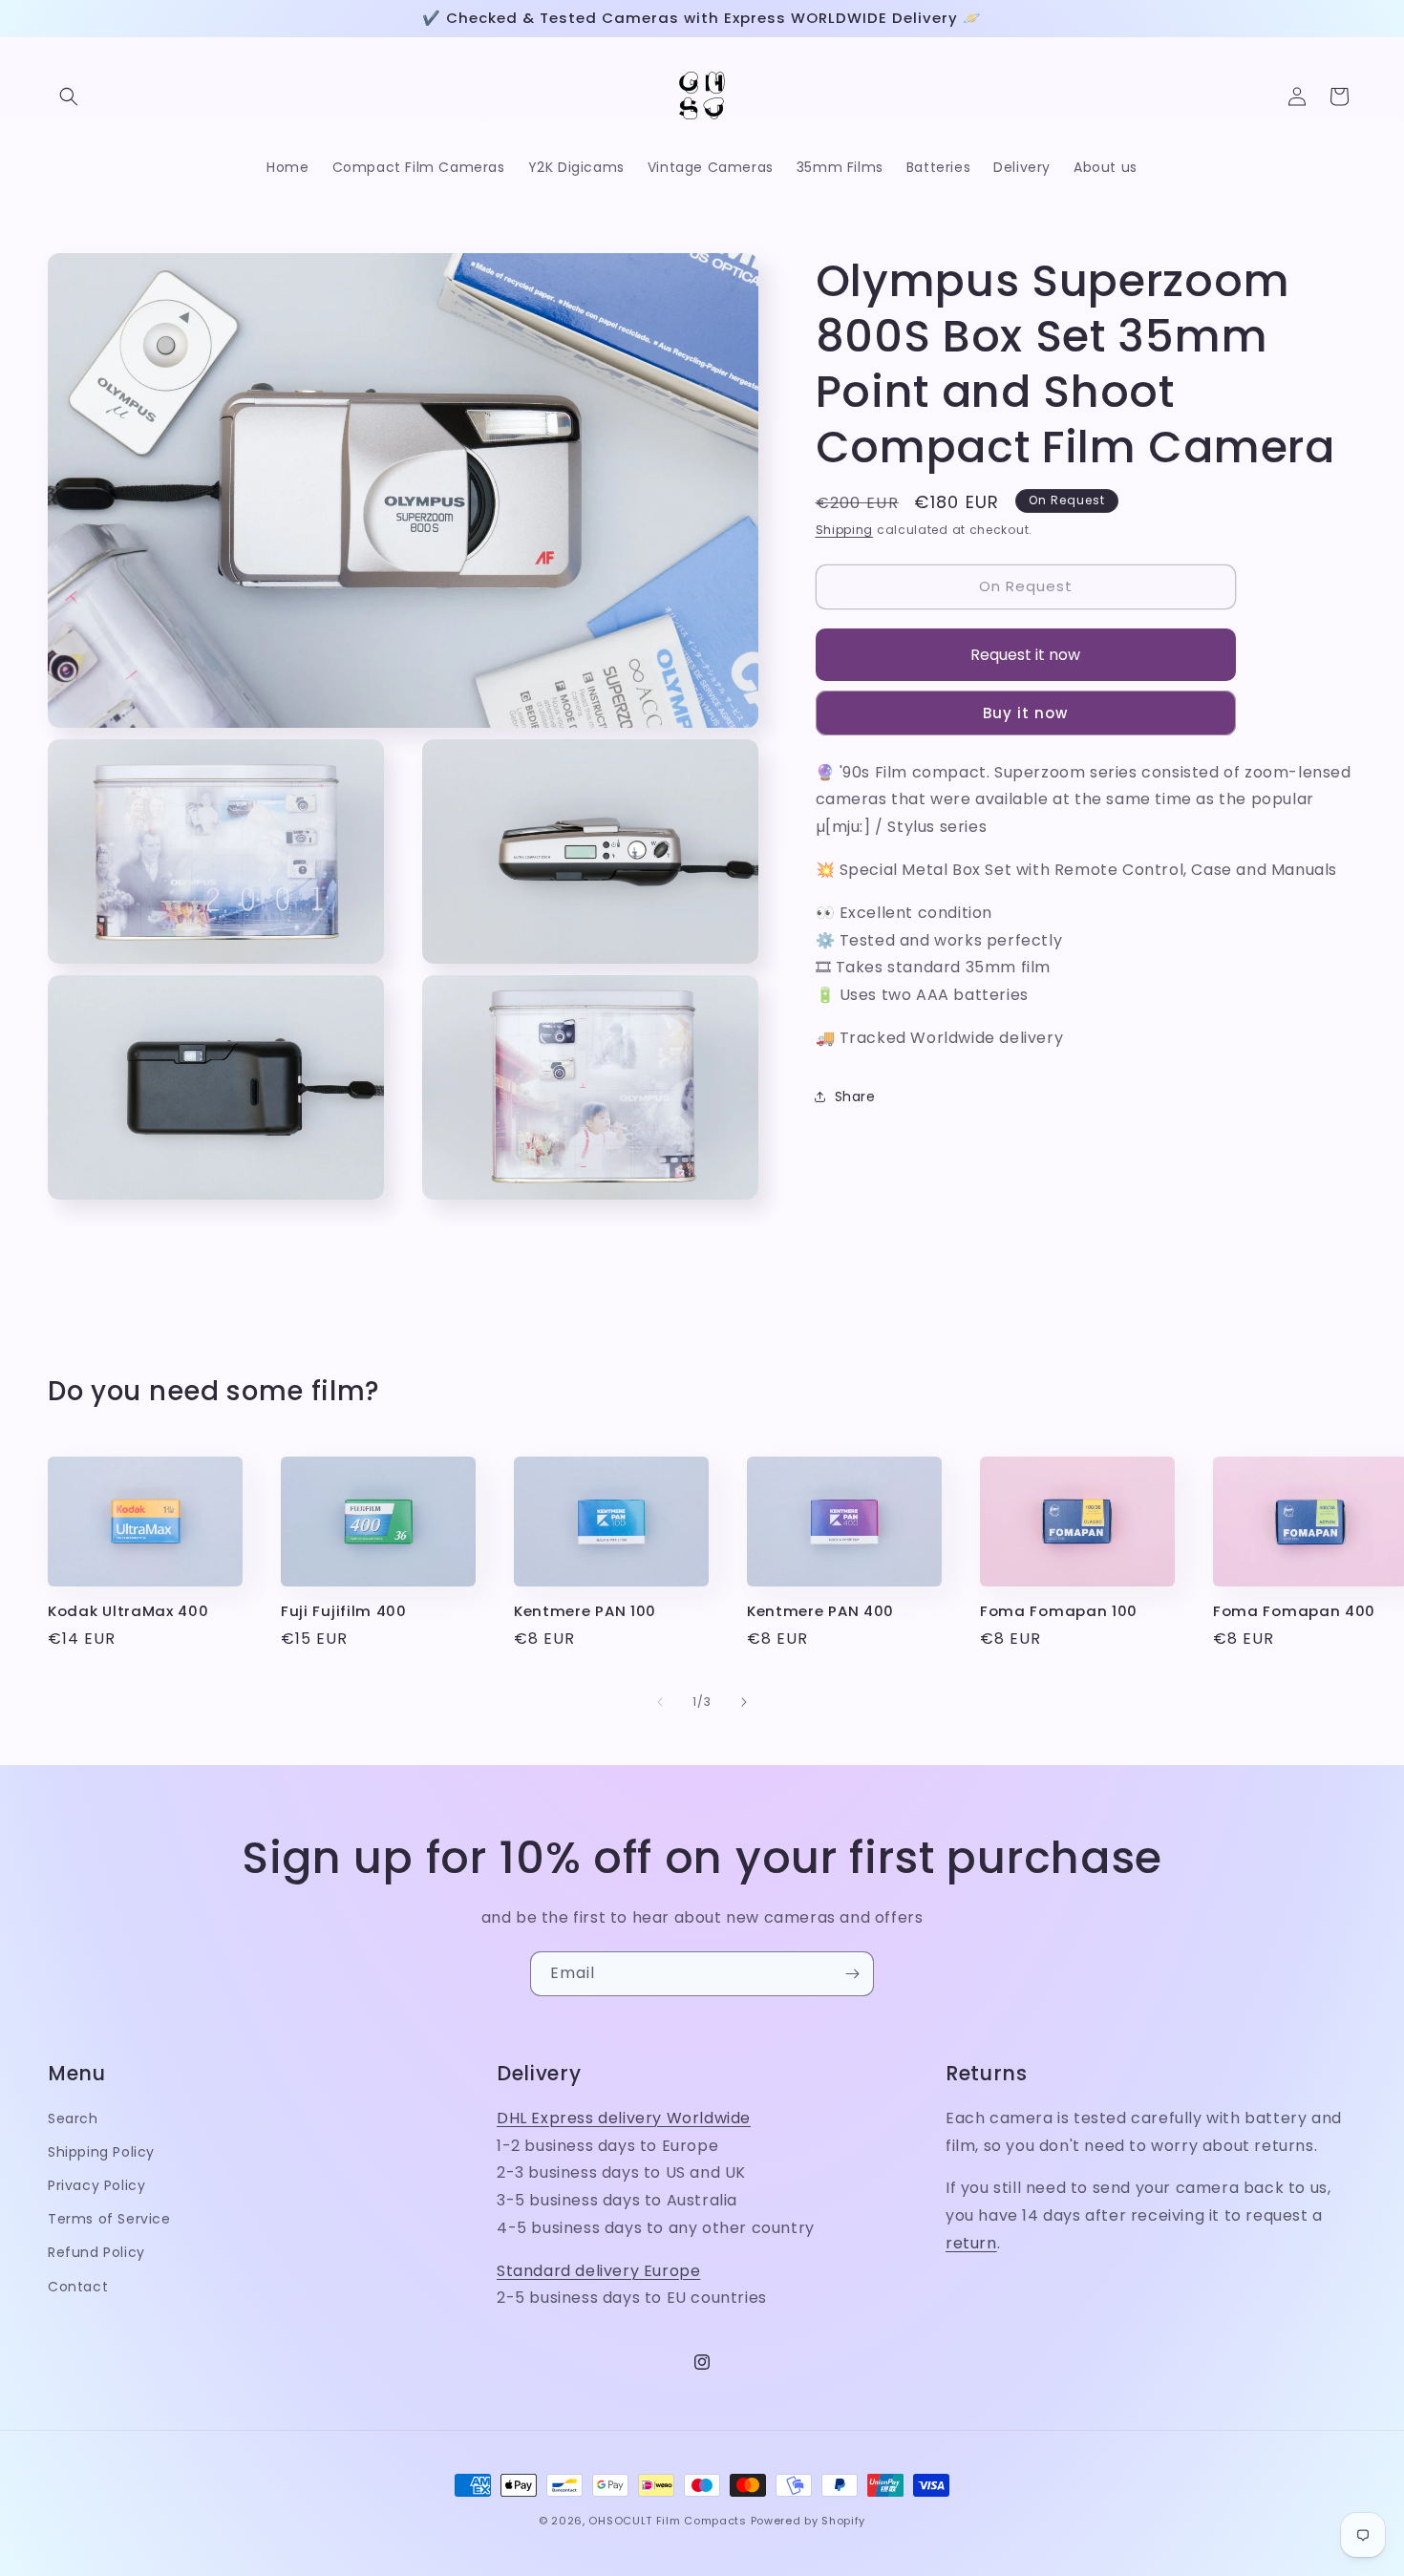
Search (73, 2118)
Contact (78, 2287)
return (971, 2243)
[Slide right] (744, 1702)
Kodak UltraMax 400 (128, 1612)
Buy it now (1025, 712)
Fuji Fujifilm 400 (344, 1612)
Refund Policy (96, 2253)
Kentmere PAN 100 (585, 1612)
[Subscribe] (852, 1974)
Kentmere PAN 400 (820, 1612)
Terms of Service (109, 2220)
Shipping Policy (101, 2152)
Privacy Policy (96, 2185)
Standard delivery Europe (598, 2271)
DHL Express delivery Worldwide (624, 2118)
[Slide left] (660, 1702)
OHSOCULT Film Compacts (667, 2521)
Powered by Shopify (808, 2521)
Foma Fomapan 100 (1059, 1612)
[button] (69, 96)
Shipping (845, 530)
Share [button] (855, 1096)
